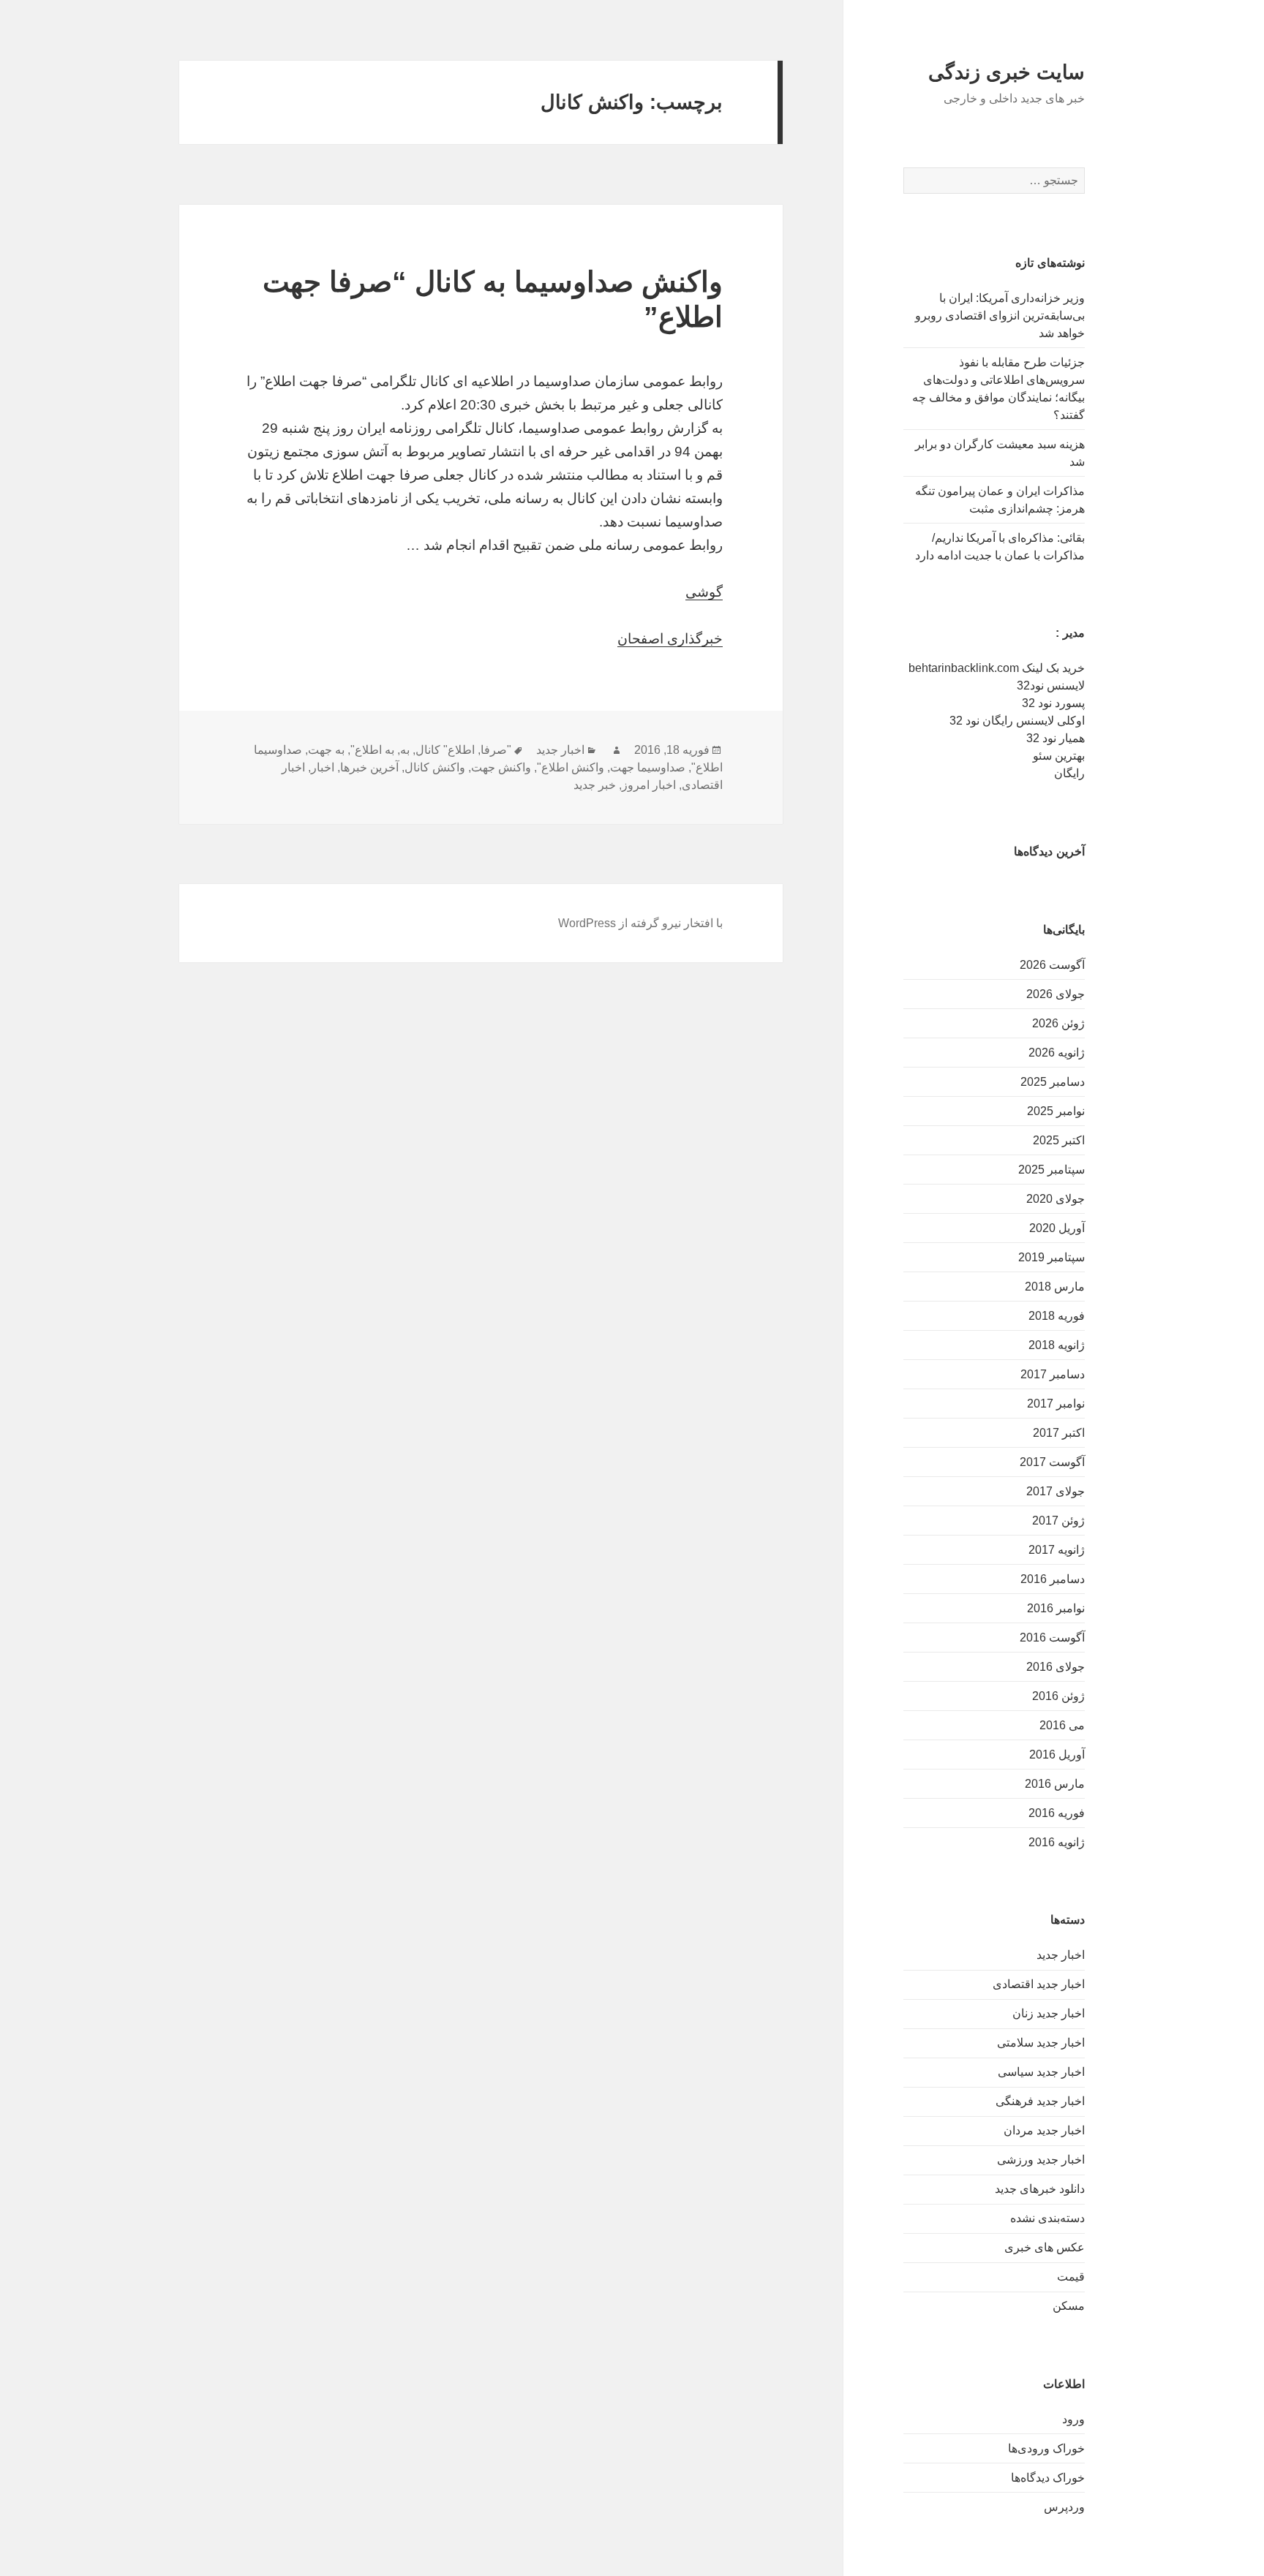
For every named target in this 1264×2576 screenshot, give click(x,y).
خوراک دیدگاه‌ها (1048, 2478)
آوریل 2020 (1057, 1228)
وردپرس (1064, 2507)
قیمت (1071, 2277)
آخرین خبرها (369, 767)
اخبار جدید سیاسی (1041, 2072)
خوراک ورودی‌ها (1046, 2448)
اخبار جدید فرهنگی (1040, 2101)
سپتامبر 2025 (1052, 1170)
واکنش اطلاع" (571, 767)
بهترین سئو (1059, 756)
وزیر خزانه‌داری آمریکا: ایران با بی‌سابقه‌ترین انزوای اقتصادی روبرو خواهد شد (1000, 316)
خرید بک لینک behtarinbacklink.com (997, 668)
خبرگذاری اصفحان (670, 639)
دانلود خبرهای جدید (1040, 2189)
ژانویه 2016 (1057, 1842)
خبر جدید (595, 785)
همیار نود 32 (1056, 738)
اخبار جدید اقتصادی (1039, 1984)
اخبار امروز (649, 785)
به (405, 750)
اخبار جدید (1061, 1955)
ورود (1073, 2419)
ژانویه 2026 (1057, 1053)
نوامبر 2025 (1056, 1111)
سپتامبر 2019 (1052, 1257)
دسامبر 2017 (1053, 1374)
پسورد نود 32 (1053, 703)
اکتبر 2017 (1059, 1433)
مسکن (1069, 2306)
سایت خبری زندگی (1007, 72)
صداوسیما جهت (648, 767)
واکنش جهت (501, 767)
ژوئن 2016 (1058, 1696)
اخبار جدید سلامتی (1041, 2043)
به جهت (326, 750)
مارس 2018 (1055, 1287)
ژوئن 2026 (1058, 1023)
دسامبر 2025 (1053, 1082)
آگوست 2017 (1052, 1462)
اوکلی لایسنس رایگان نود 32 (1017, 721)
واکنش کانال (435, 767)
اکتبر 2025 (1059, 1140)
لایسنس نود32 (1051, 685)
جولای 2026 (1056, 994)
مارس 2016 (1055, 1784)
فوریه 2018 (1057, 1316)
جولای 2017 (1056, 1491)
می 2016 (1062, 1725)
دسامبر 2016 (1053, 1579)
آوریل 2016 (1057, 1755)
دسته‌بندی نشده (1047, 2218)
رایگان (1069, 773)
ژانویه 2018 (1057, 1345)
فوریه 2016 (1057, 1813)
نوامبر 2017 (1056, 1404)
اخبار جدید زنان (1049, 2013)
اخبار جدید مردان (1044, 2130)
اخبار (323, 767)
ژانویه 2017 (1057, 1550)
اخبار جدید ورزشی (1041, 2160)
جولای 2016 (1056, 1667)
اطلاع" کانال (445, 750)
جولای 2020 (1056, 1199)
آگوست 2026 (1052, 965)
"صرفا (496, 750)
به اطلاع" (372, 750)
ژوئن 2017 (1058, 1521)
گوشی (704, 592)
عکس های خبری (1045, 2247)
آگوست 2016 (1052, 1638)
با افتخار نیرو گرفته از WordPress (640, 923)
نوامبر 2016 (1056, 1608)
